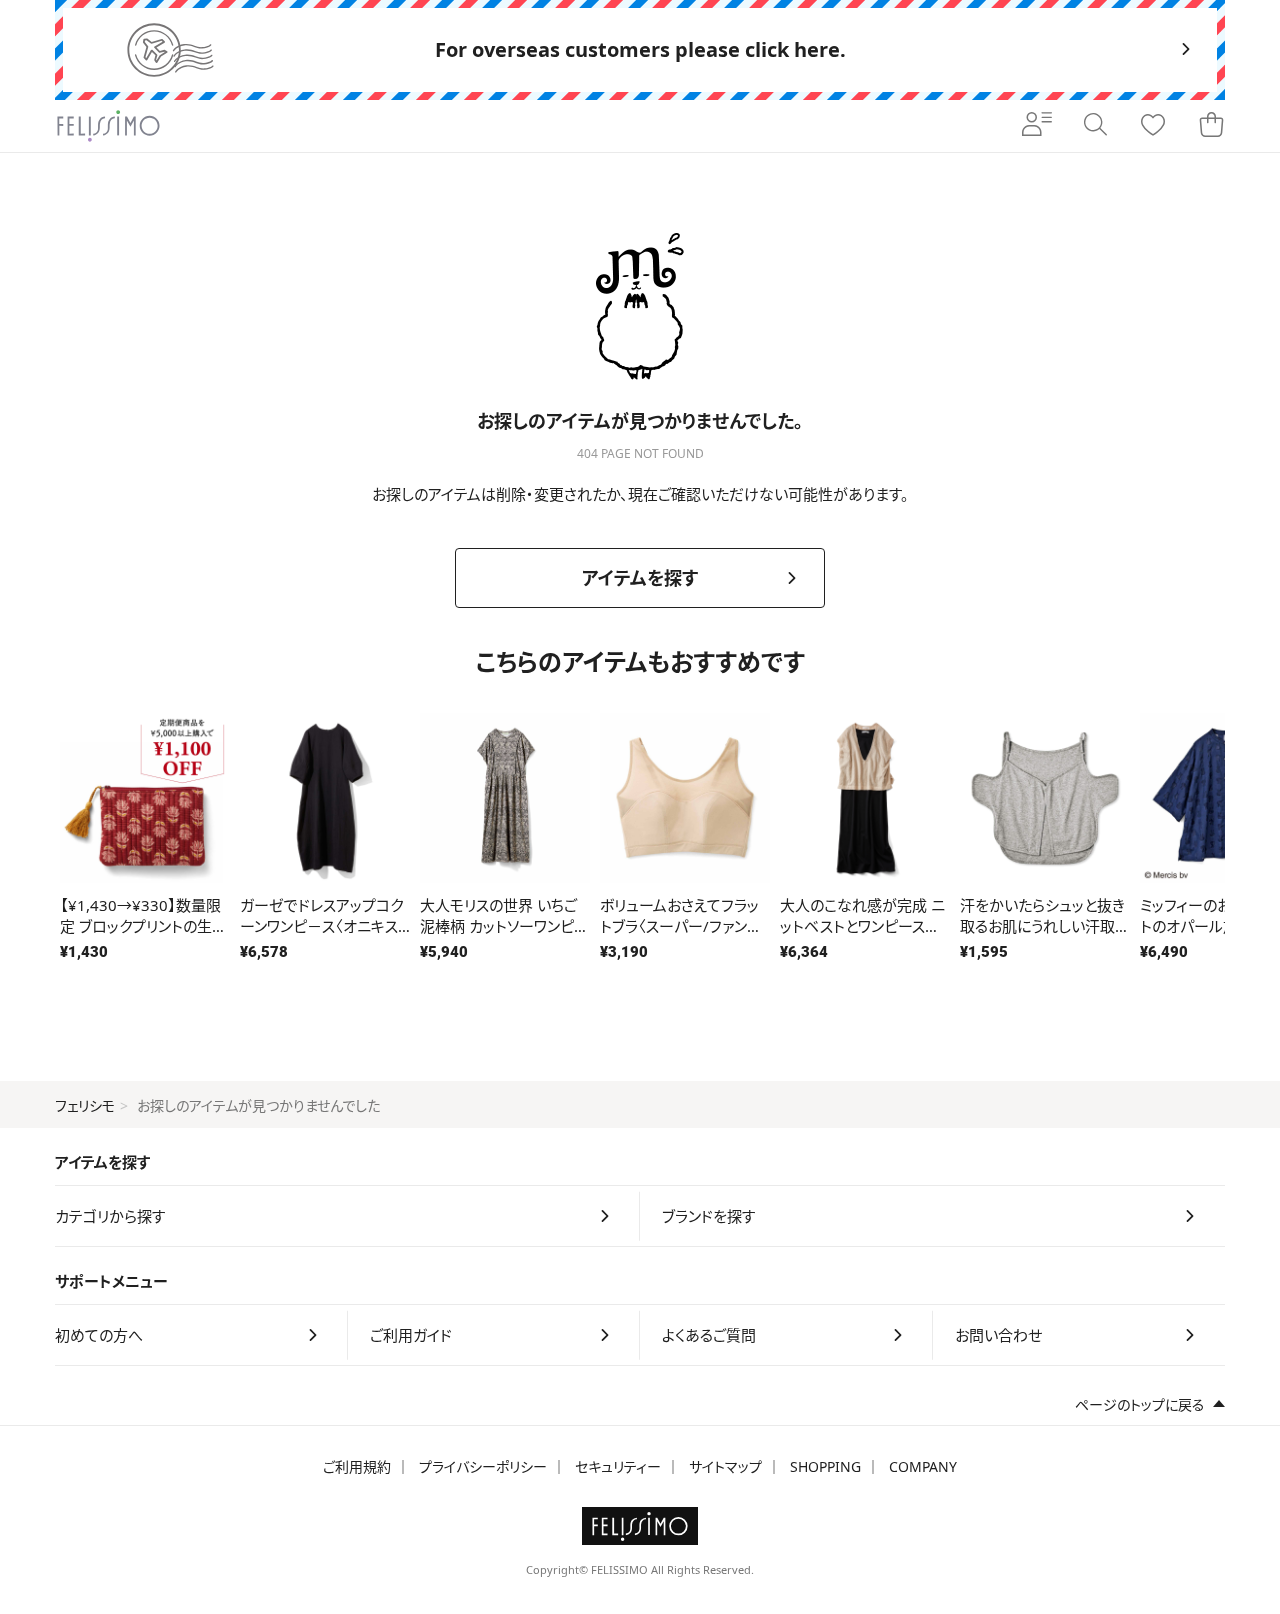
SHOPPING (825, 1466)
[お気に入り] (1153, 126)
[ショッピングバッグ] (1211, 126)
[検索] (1095, 126)
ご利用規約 (357, 1466)
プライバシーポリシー (483, 1466)
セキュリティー (618, 1466)
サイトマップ (725, 1466)
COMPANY (923, 1466)
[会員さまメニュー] (1037, 126)
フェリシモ (85, 1105)
